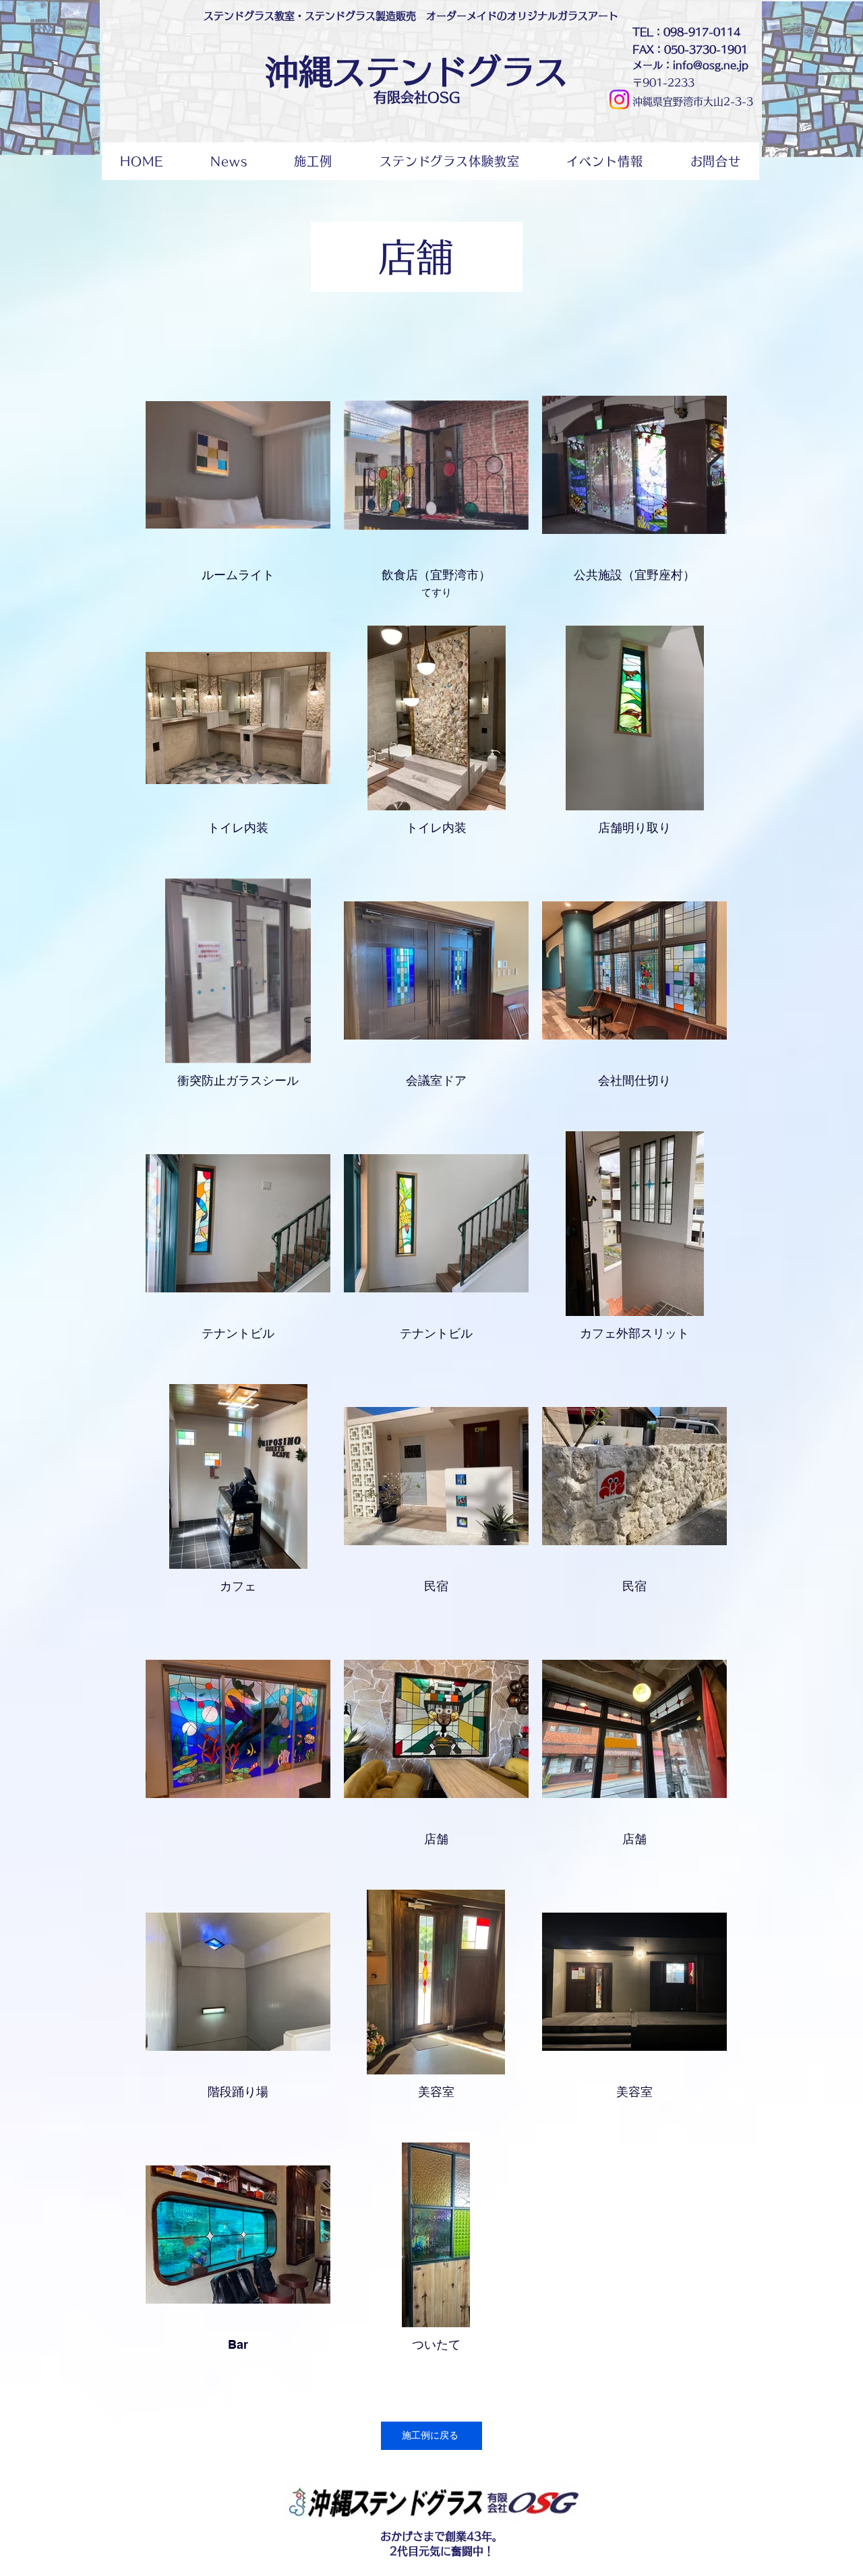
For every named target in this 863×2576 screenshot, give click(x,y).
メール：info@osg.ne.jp (690, 65)
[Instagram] (619, 99)
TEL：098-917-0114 (686, 32)
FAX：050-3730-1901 (690, 50)
